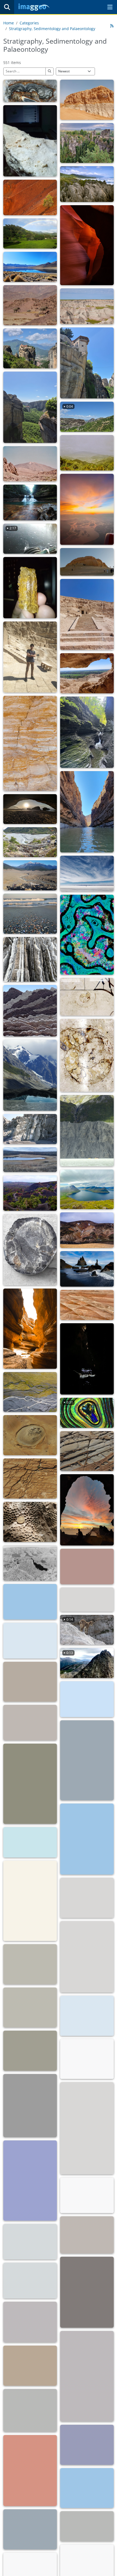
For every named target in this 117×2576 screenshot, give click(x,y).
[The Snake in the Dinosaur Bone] (87, 935)
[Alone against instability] (30, 197)
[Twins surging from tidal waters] (87, 2292)
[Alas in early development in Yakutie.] (30, 1160)
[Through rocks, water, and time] (87, 245)
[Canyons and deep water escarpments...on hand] (30, 2366)
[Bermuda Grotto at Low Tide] (30, 2106)
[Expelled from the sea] (30, 914)
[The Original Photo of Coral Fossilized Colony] (30, 1522)
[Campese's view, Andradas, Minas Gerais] (30, 234)
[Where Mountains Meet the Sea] (87, 1760)
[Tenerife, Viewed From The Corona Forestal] (87, 453)
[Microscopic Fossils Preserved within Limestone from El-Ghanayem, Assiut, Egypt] (30, 141)
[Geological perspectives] (30, 959)
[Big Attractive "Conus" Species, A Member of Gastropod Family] (87, 2128)
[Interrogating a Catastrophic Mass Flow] (30, 875)
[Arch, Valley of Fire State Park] (87, 2488)
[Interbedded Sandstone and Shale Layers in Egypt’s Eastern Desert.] (30, 743)
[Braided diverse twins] (30, 1392)
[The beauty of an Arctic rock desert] (30, 1723)
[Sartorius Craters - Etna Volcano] (30, 1193)
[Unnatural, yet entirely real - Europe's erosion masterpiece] (87, 143)
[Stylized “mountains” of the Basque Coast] (30, 1011)
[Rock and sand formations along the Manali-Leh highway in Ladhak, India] (87, 2059)
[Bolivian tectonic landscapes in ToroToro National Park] (87, 1839)
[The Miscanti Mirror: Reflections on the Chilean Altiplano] (30, 267)
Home (9, 23)
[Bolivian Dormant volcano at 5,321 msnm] (30, 1842)
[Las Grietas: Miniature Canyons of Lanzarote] (30, 1329)
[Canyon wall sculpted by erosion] (30, 2471)
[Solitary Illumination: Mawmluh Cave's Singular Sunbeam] (87, 1359)
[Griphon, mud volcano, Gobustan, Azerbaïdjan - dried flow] (87, 1957)
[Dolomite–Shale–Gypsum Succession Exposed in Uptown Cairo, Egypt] (87, 100)
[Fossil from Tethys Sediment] (30, 1250)
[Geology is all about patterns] (87, 1305)
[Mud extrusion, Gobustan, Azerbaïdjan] (30, 1964)
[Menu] (110, 7)
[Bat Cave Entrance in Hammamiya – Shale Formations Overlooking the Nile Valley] (87, 673)
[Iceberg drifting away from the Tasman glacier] (30, 1075)
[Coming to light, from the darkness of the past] (30, 2322)
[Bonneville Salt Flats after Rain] (30, 2529)
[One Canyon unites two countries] (87, 812)
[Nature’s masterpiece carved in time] (87, 732)
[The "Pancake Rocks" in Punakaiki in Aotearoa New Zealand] (87, 184)
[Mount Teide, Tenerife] (30, 464)
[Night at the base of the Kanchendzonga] (87, 2445)
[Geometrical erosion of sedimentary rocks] (87, 1451)
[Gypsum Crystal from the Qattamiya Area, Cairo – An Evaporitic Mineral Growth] (30, 588)
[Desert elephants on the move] (30, 305)
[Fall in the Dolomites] (30, 2181)
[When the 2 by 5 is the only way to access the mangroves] (87, 2235)
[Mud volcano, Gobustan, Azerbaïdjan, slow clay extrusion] (87, 2016)
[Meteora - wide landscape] (30, 407)
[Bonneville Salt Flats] (87, 2526)
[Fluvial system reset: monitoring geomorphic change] (30, 842)
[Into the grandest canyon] (30, 1563)
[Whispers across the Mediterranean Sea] (87, 1599)
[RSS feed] (112, 26)
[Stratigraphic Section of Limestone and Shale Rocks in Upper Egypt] (30, 657)
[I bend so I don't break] (87, 2376)
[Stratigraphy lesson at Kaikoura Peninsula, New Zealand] (87, 2195)
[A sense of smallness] (87, 1131)
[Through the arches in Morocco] (30, 809)
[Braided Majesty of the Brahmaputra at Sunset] (87, 509)
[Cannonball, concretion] (30, 1901)
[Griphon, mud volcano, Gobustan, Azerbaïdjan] (87, 1898)
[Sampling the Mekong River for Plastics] (30, 2280)
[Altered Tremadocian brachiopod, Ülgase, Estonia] (30, 91)
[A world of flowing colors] (87, 1699)
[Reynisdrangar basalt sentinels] (87, 1269)
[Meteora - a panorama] (30, 349)
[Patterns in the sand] (30, 1682)
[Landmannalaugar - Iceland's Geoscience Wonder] (30, 1784)
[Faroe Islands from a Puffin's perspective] (87, 1189)
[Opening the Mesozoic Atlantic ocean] (30, 1602)
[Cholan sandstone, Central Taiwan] (30, 1129)
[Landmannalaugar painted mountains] (87, 1230)
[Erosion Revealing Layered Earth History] (87, 306)
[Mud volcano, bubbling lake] (30, 2008)
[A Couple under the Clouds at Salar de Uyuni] (87, 873)
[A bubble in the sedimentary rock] (30, 1435)
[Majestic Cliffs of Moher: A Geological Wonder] (30, 1640)
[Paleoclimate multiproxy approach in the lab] (30, 2242)
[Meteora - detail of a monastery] (87, 363)
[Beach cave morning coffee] (87, 1510)
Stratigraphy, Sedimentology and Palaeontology (52, 29)
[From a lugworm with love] (30, 2410)
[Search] (7, 7)
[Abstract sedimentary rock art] (30, 1479)
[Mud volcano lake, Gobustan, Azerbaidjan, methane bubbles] (30, 2051)
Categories (29, 23)
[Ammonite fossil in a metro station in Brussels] (87, 1055)
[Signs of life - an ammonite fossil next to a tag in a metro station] (87, 997)
